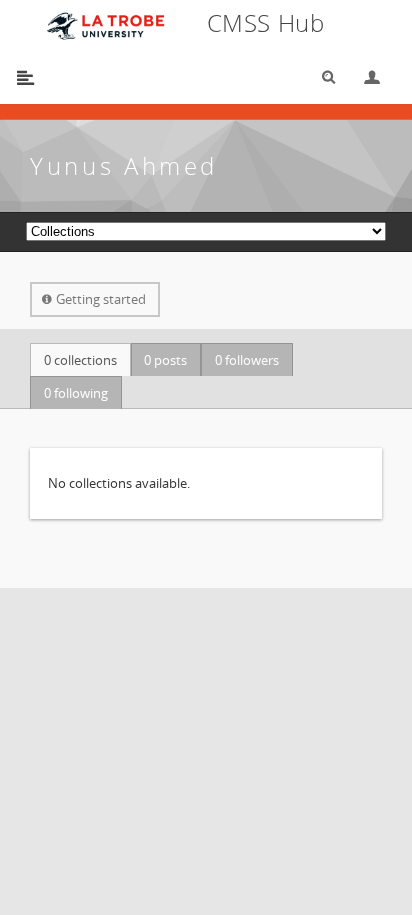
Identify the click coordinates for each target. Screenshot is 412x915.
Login (364, 77)
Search (322, 77)
